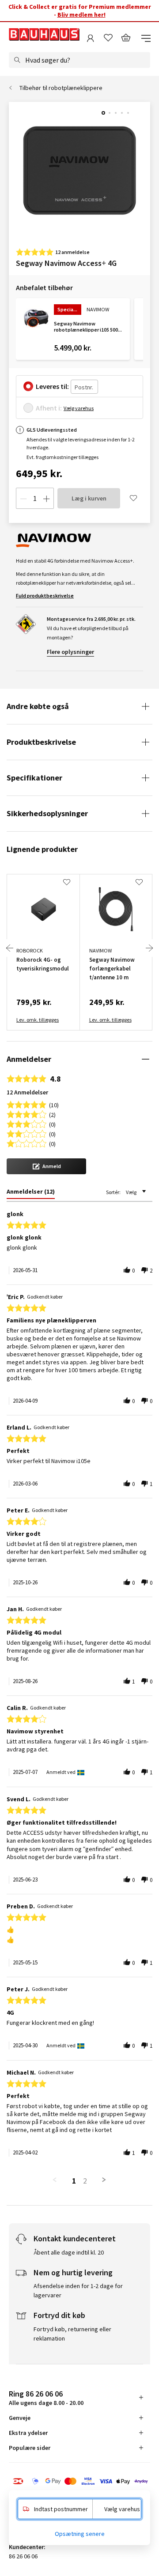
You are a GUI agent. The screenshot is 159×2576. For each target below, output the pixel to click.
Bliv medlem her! (81, 15)
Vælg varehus (79, 408)
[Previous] (10, 948)
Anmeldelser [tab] (29, 1059)
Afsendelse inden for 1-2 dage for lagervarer (78, 2290)
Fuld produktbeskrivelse (45, 595)
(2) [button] (52, 1114)
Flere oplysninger (70, 652)
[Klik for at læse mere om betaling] (79, 2482)
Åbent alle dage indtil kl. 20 (69, 2252)
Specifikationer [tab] (34, 778)
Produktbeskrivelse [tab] (41, 742)
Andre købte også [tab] (38, 706)
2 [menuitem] (85, 2181)
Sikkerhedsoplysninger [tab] (47, 813)
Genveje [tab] (20, 2418)
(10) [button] (54, 1104)
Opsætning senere (80, 2534)
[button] (46, 1166)
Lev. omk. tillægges (38, 1020)
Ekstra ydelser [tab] (28, 2433)
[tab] (31, 1193)
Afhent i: (49, 408)
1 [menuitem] (74, 2181)
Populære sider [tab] (30, 2448)
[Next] (149, 948)
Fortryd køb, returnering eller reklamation (72, 2334)
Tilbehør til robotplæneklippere (61, 88)
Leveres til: (52, 386)
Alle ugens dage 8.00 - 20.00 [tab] (46, 2398)
